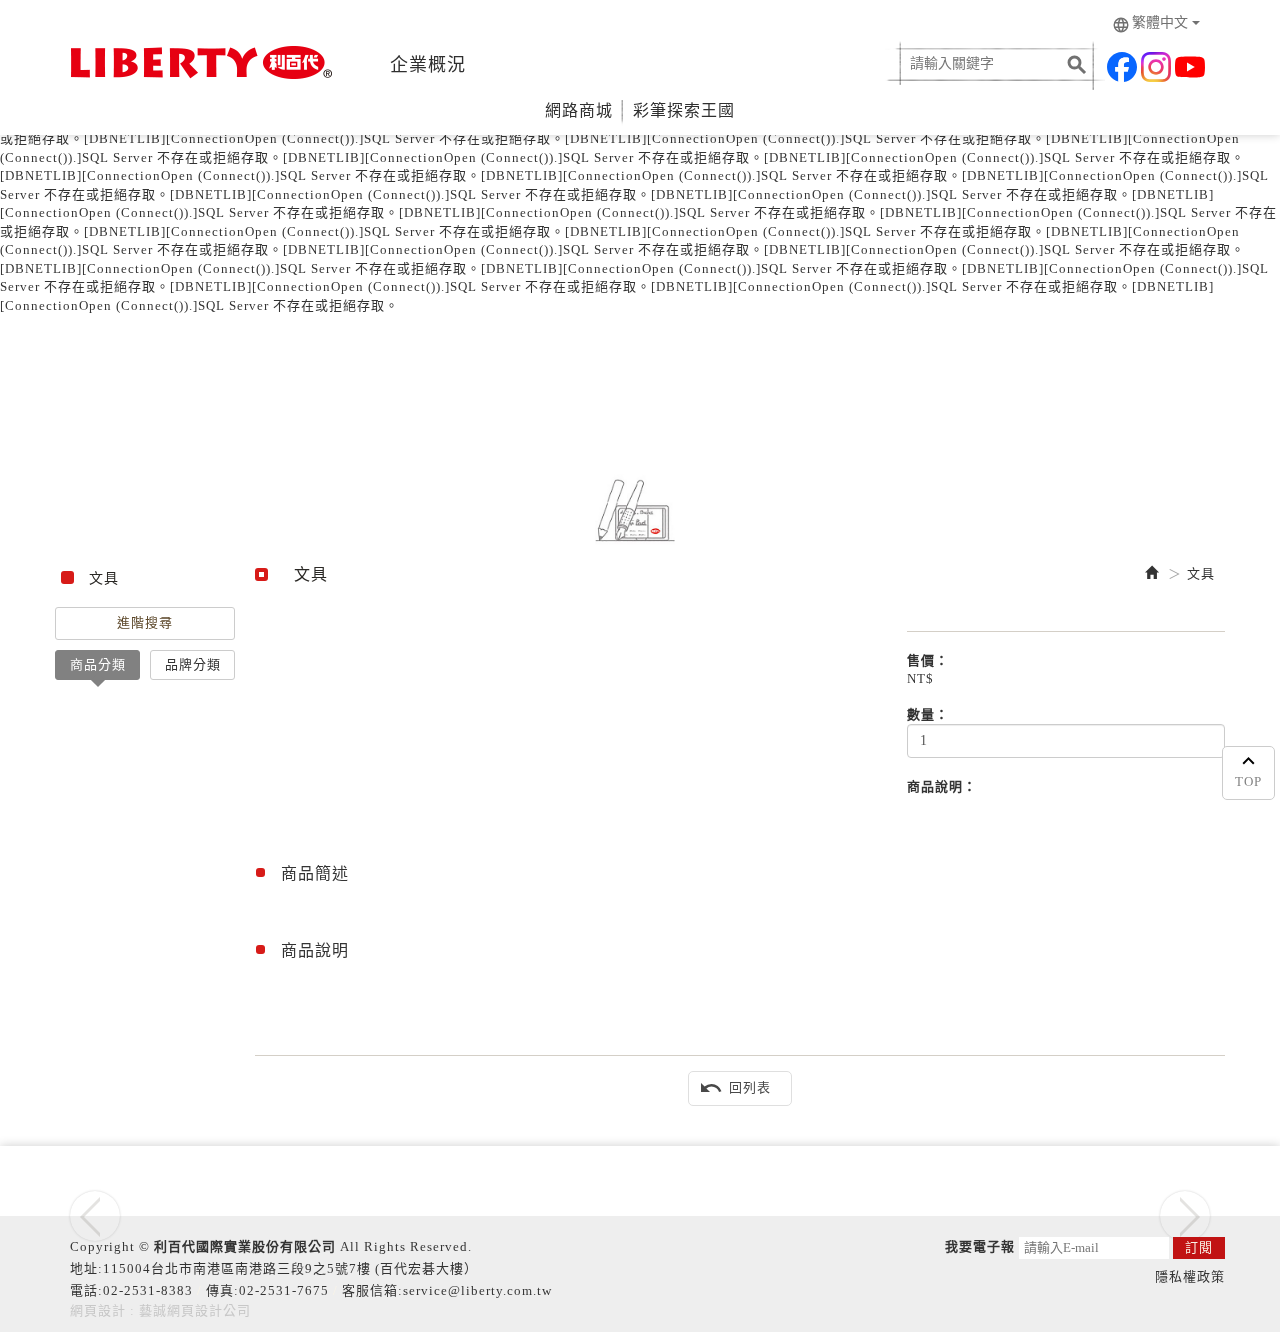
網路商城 (579, 110)
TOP (1248, 781)
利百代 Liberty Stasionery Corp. (197, 62)
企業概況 (428, 65)
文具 (1201, 573)
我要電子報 (980, 1246)
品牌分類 (193, 664)
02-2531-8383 (148, 1290)
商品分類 (98, 664)
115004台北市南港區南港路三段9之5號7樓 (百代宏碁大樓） (290, 1268)
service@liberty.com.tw (477, 1290)
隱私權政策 (1190, 1276)
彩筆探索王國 (684, 110)
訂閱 (1199, 1247)
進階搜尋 (145, 622)
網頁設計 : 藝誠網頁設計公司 (160, 1310)
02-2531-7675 (284, 1290)
